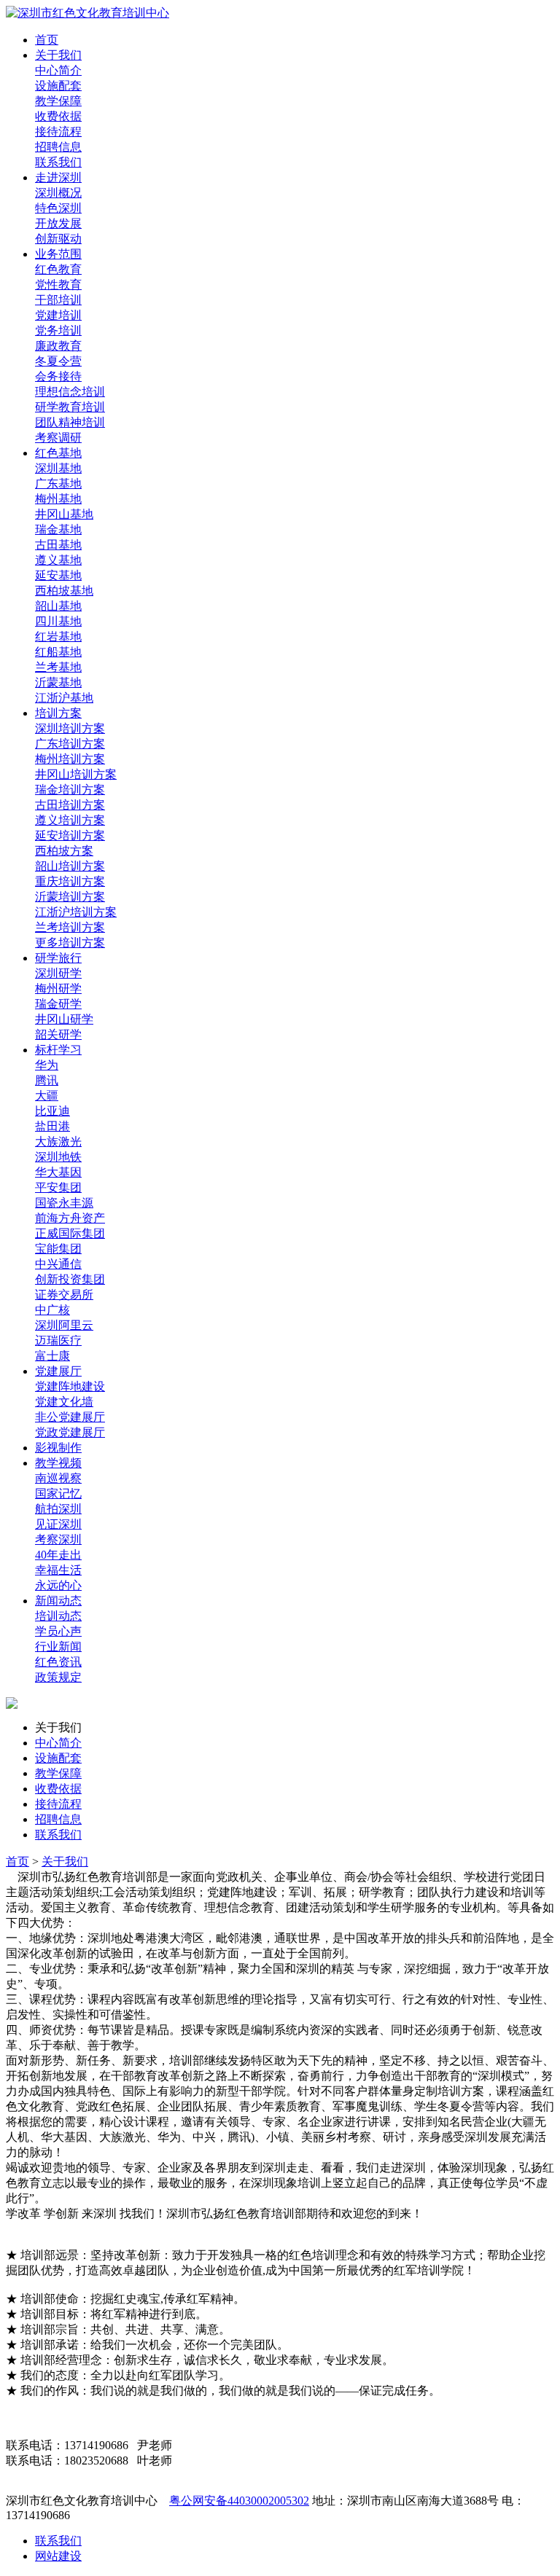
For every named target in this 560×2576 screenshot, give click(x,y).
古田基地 (58, 545)
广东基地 (58, 484)
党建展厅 (58, 1371)
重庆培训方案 (70, 881)
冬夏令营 (58, 361)
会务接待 (58, 376)
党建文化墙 (64, 1402)
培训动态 (58, 1616)
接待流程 (58, 132)
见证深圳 (58, 1524)
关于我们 (58, 55)
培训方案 (58, 713)
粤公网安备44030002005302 (239, 2501)
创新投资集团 (70, 1279)
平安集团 (58, 1187)
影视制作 (58, 1448)
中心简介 (58, 70)
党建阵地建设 (70, 1386)
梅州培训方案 (70, 759)
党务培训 (58, 330)
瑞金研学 (58, 1004)
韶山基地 (58, 606)
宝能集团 (58, 1249)
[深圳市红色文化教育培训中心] (87, 13)
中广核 (52, 1310)
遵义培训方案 (70, 820)
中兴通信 (58, 1264)
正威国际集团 (70, 1233)
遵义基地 (58, 560)
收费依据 (58, 116)
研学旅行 (58, 958)
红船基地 (58, 652)
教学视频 (58, 1463)
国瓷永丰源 (64, 1203)
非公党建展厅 (70, 1417)
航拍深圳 (58, 1509)
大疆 (47, 1096)
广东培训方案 (70, 744)
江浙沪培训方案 (76, 912)
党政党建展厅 (70, 1432)
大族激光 (58, 1142)
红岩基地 (58, 637)
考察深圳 (58, 1539)
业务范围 (58, 254)
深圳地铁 (58, 1157)
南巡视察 (58, 1478)
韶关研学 (58, 1034)
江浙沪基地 (64, 698)
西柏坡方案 (64, 851)
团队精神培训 (70, 422)
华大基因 (58, 1172)
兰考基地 (58, 667)
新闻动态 (58, 1601)
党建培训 (58, 315)
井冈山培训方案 (76, 774)
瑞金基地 (58, 529)
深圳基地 (58, 468)
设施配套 (58, 86)
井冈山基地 (64, 514)
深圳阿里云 (64, 1325)
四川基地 (58, 621)
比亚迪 (52, 1111)
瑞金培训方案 (70, 790)
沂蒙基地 (58, 682)
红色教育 (58, 269)
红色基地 (58, 453)
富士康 (52, 1356)
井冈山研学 (64, 1019)
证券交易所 (64, 1295)
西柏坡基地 (64, 591)
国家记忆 (58, 1493)
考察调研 (58, 438)
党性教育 (58, 285)
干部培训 (58, 300)
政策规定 (58, 1677)
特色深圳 (58, 208)
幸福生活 (58, 1570)
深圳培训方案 (70, 728)
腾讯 (47, 1080)
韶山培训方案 (70, 866)
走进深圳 (58, 177)
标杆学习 (58, 1050)
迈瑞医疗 (58, 1340)
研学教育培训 (70, 407)
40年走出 (58, 1555)
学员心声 (58, 1631)
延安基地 (58, 575)
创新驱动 (58, 239)
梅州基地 (58, 499)
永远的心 (58, 1585)
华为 (47, 1065)
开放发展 (58, 223)
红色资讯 (58, 1662)
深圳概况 (58, 193)
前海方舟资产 (70, 1218)
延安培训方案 (70, 835)
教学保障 (58, 101)
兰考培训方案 (70, 927)
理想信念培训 (70, 392)
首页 (47, 40)
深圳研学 (58, 973)
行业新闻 (58, 1647)
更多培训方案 (70, 943)
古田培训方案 (70, 805)
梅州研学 (58, 988)
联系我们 (58, 162)
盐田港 (52, 1126)
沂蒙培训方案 (70, 897)
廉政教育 (58, 346)
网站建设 (58, 2556)
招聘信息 (58, 147)
